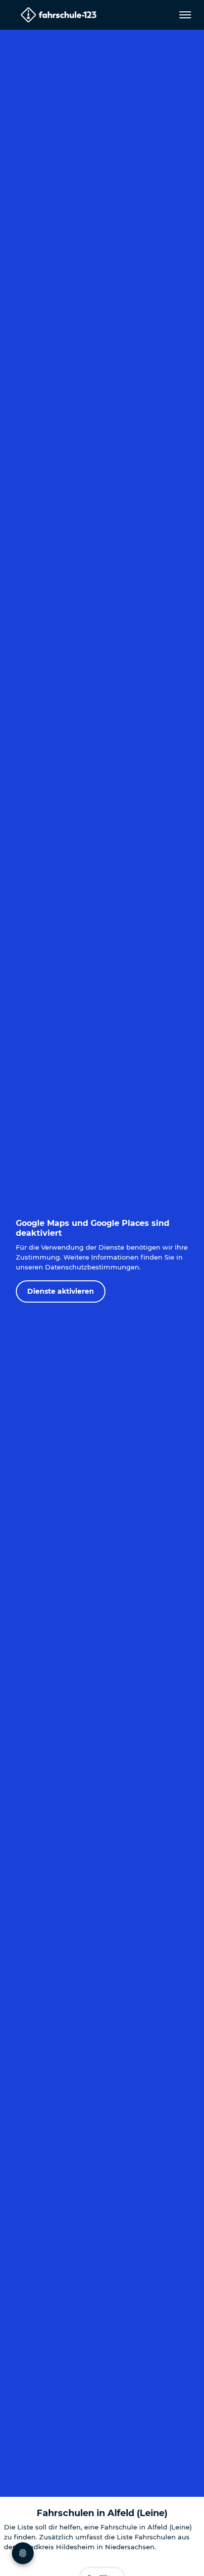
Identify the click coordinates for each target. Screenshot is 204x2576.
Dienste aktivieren (61, 1291)
